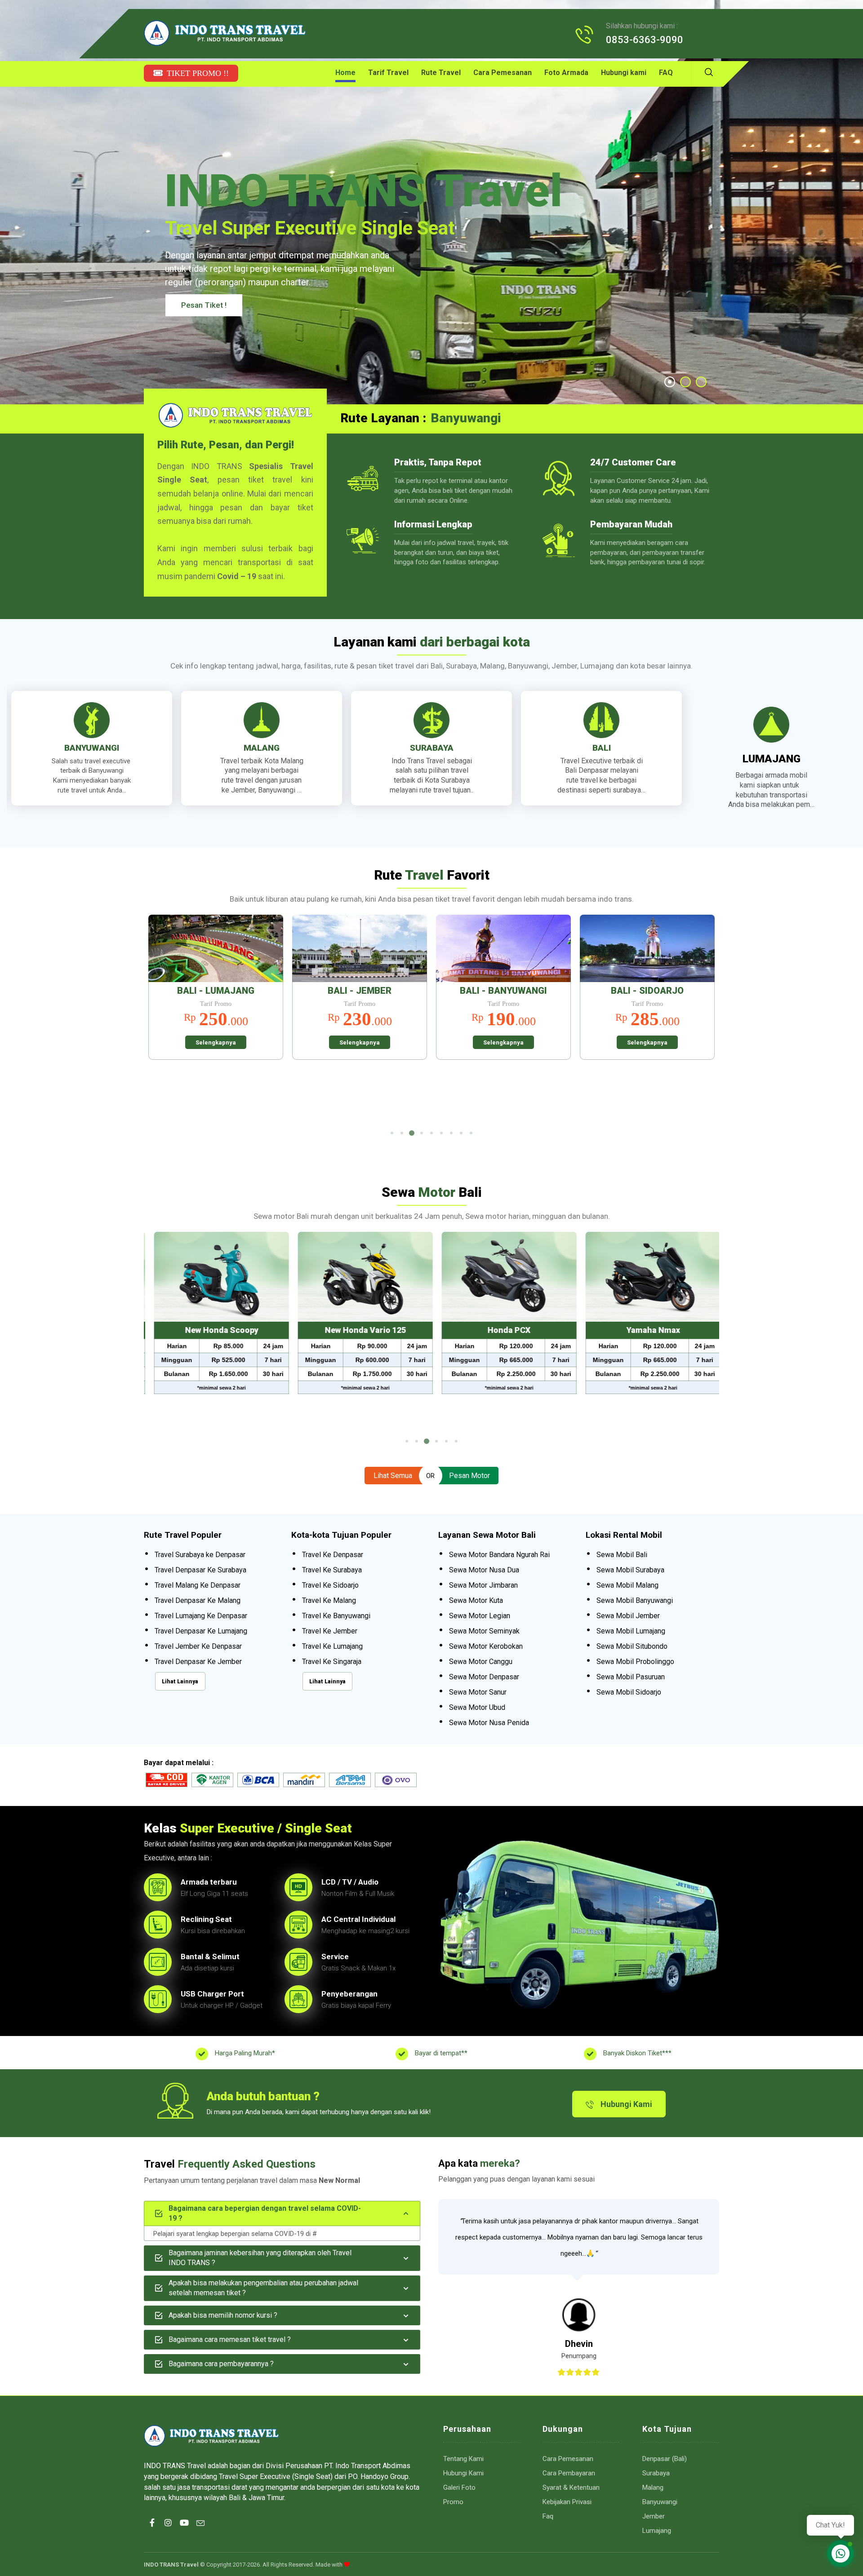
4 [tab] (422, 1133)
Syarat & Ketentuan (571, 2487)
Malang (653, 2487)
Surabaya (656, 2473)
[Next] (703, 1020)
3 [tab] (412, 1133)
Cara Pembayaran (569, 2473)
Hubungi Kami (463, 2473)
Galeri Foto (459, 2487)
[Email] (200, 2531)
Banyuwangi (660, 2502)
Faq (548, 2516)
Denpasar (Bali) (665, 2459)
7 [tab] (451, 1133)
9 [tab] (471, 1133)
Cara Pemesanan (568, 2459)
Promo (453, 2502)
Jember (654, 2516)
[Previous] (160, 1020)
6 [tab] (441, 1133)
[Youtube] (184, 2531)
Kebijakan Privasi (567, 2502)
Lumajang (657, 2531)
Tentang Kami (463, 2459)
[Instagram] (168, 2531)
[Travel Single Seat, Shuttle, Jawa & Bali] (225, 33)
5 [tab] (431, 1133)
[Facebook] (152, 2531)
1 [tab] (392, 1133)
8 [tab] (461, 1133)
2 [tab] (402, 1133)
